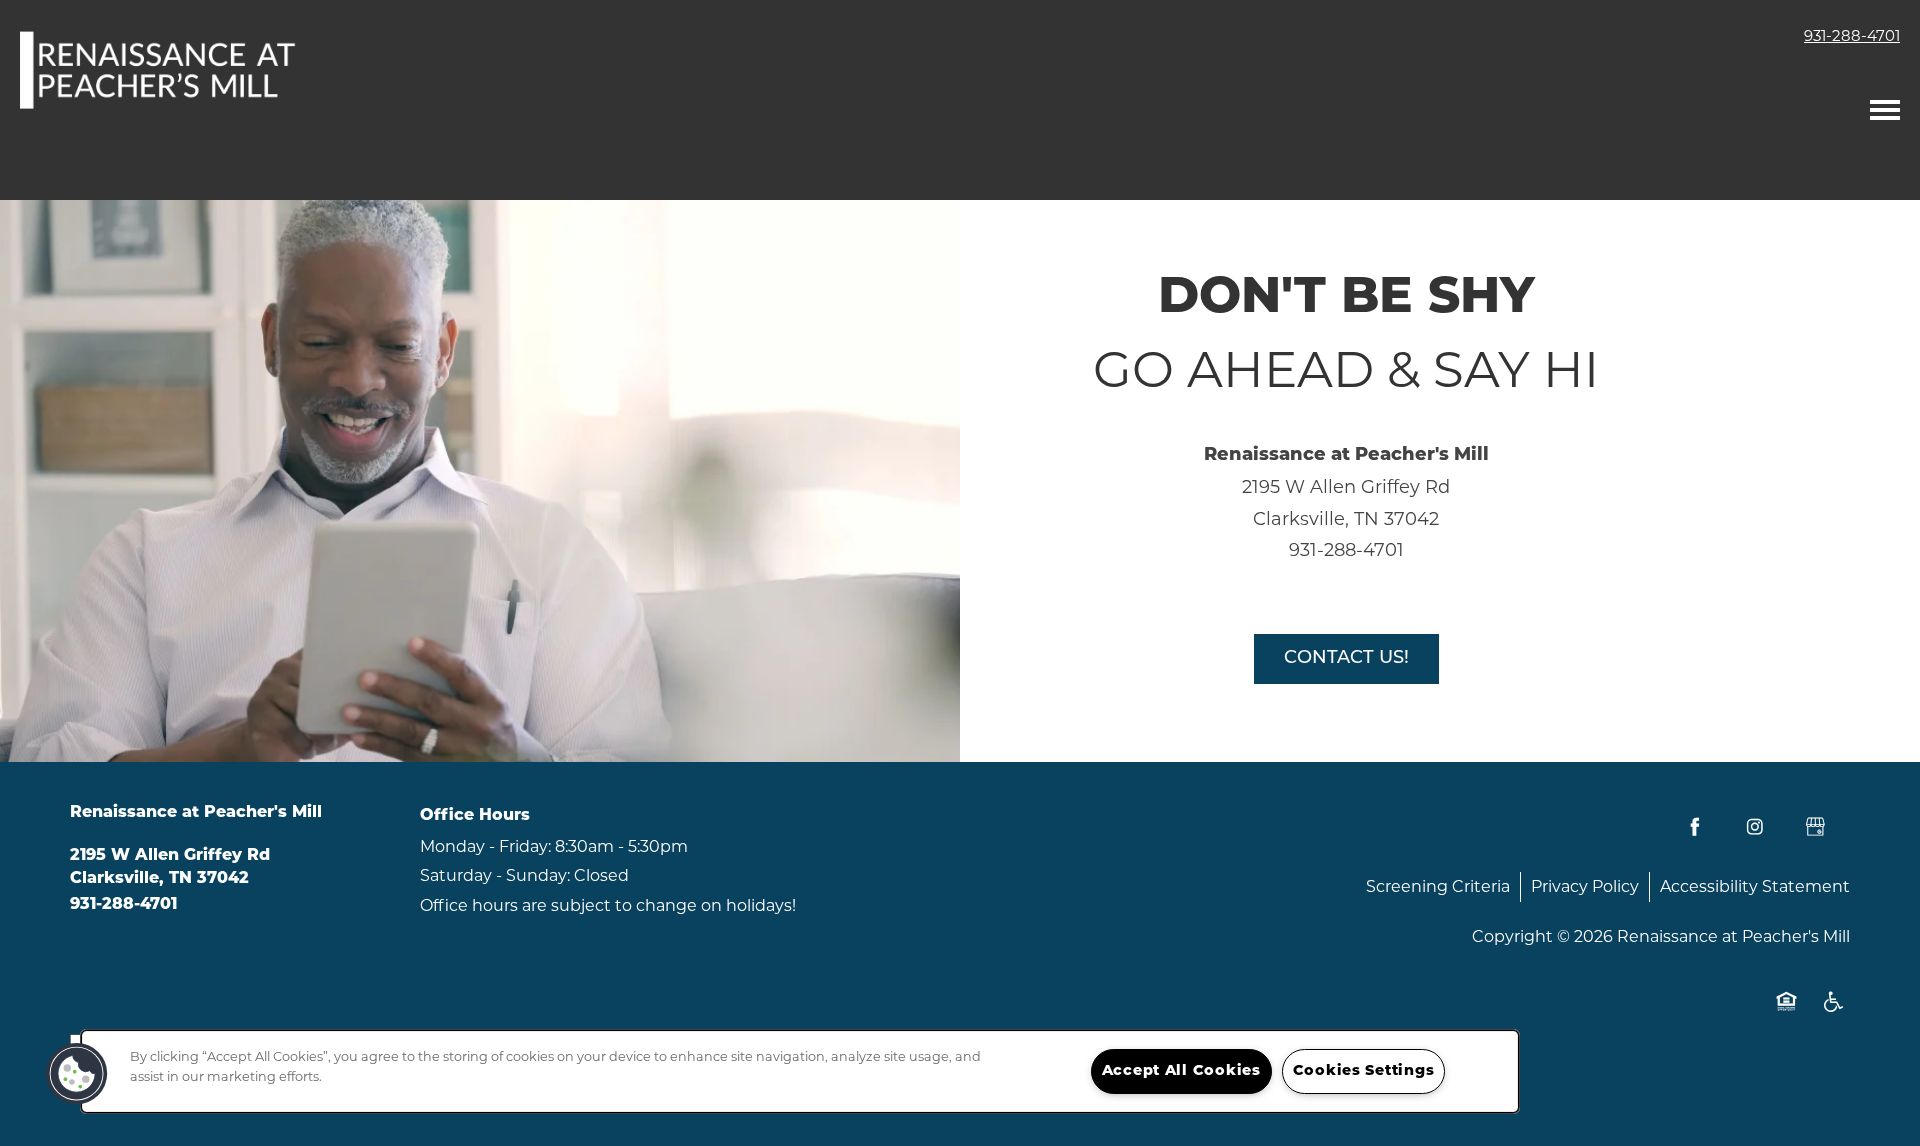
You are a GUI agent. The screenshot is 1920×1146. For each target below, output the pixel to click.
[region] (800, 1071)
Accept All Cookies (1181, 1071)
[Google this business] (1815, 827)
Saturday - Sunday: (495, 875)
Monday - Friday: (485, 846)
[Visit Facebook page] (1695, 827)
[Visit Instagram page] (1755, 827)
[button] (77, 1074)
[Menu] (1885, 105)
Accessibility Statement (1755, 886)
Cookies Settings (1364, 1071)
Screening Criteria (1438, 886)
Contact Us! (1346, 659)
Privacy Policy (1585, 886)
